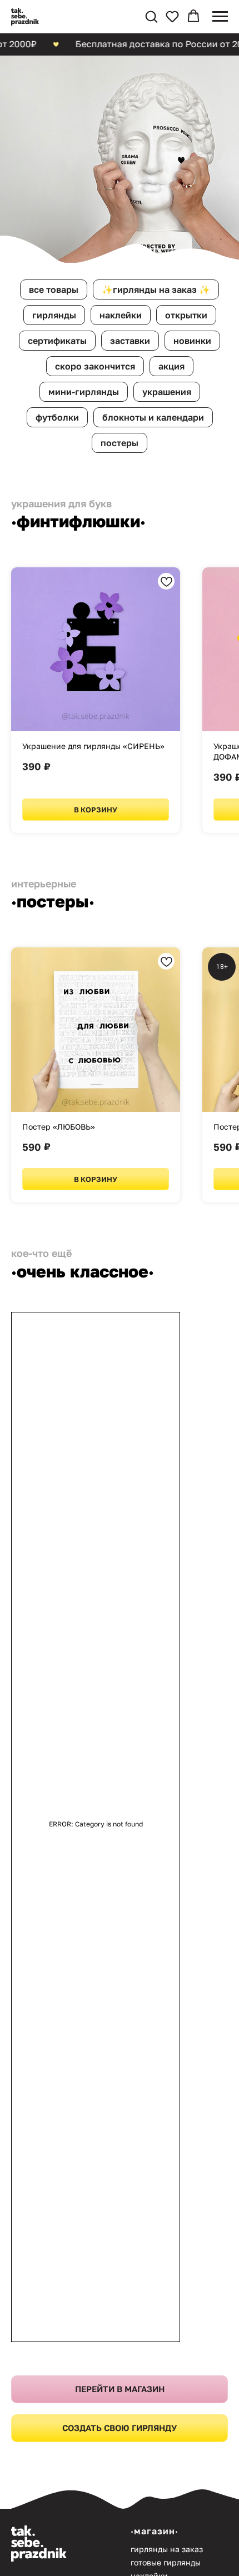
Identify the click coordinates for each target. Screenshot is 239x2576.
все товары (54, 1112)
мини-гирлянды (84, 1215)
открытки (186, 1138)
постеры (120, 1266)
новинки (192, 1164)
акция (171, 1189)
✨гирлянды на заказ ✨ (156, 1112)
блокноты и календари (153, 1240)
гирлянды (54, 1138)
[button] (151, 16)
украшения (167, 1215)
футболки (57, 1240)
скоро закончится (95, 1189)
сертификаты (57, 1164)
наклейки (121, 1138)
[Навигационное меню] (220, 17)
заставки (130, 1164)
